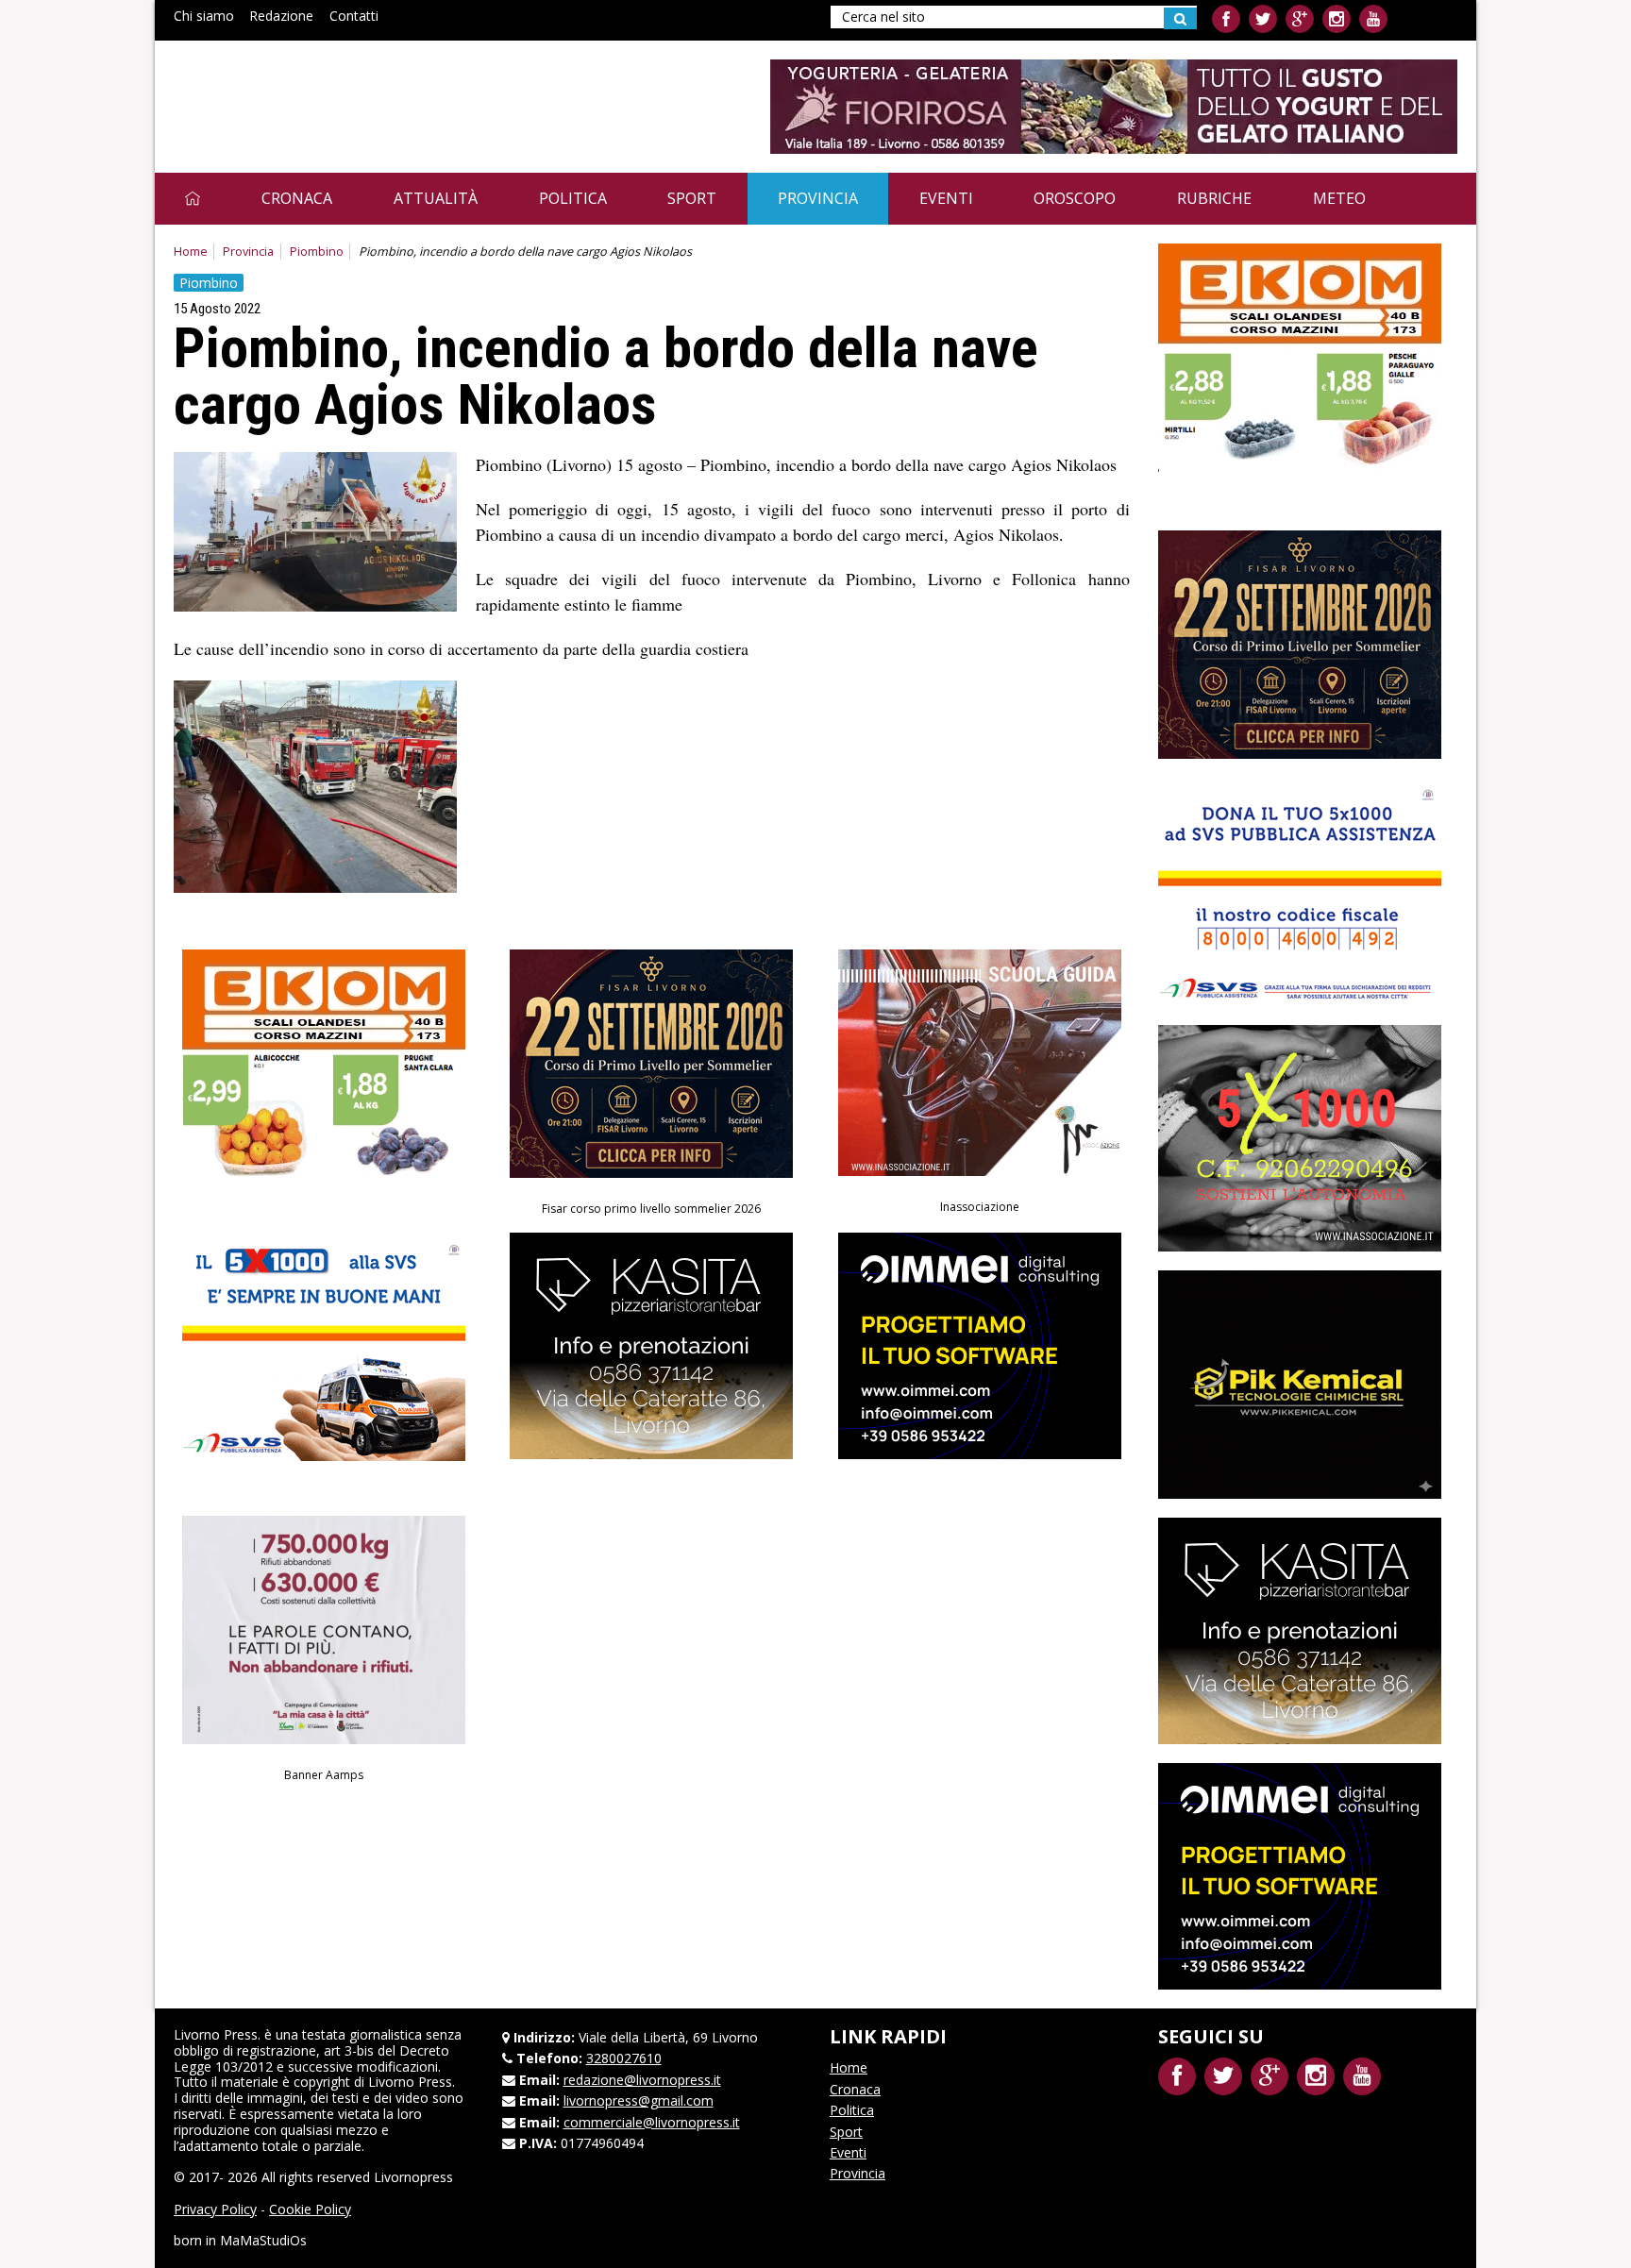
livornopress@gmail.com (639, 2100)
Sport (692, 198)
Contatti (354, 16)
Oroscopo (1075, 198)
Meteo (1339, 198)
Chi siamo (204, 16)
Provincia (818, 198)
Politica (573, 198)
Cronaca (297, 198)
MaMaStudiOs (263, 2240)
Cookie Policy (310, 2209)
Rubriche (1214, 198)
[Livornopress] (352, 92)
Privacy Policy (215, 2209)
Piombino (317, 252)
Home (191, 252)
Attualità (436, 198)
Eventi (946, 198)
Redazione (281, 16)
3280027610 (624, 2058)
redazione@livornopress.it (642, 2080)
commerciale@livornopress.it (652, 2122)
